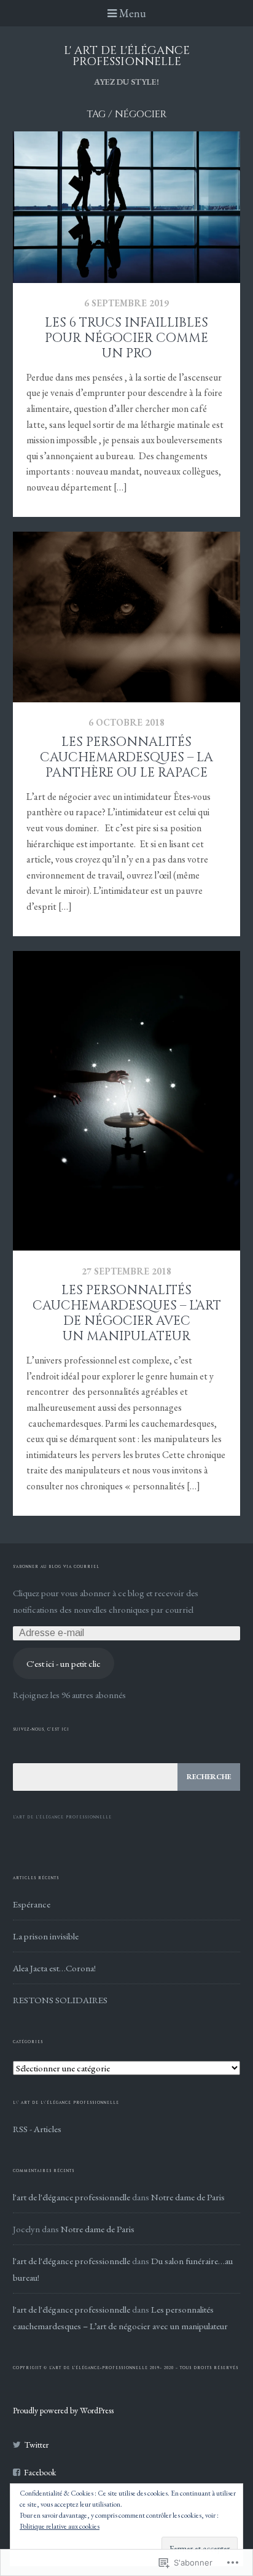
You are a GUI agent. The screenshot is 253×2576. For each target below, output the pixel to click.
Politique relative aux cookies (60, 2526)
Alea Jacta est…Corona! (54, 1968)
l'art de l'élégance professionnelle (72, 2197)
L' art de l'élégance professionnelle (127, 56)
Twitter (37, 2445)
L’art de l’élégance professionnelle (62, 1817)
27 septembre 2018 (126, 1271)
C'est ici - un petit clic (64, 1663)
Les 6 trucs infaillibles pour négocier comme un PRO (126, 338)
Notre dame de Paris (188, 2197)
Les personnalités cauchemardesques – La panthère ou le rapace (126, 758)
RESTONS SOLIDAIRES (60, 2000)
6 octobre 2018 (126, 722)
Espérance (32, 1904)
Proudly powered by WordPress (63, 2410)
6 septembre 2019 (126, 303)
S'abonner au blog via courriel (56, 1567)
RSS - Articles (37, 2129)
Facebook (40, 2472)
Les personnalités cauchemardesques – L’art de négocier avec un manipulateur (127, 1313)
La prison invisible (46, 1936)
